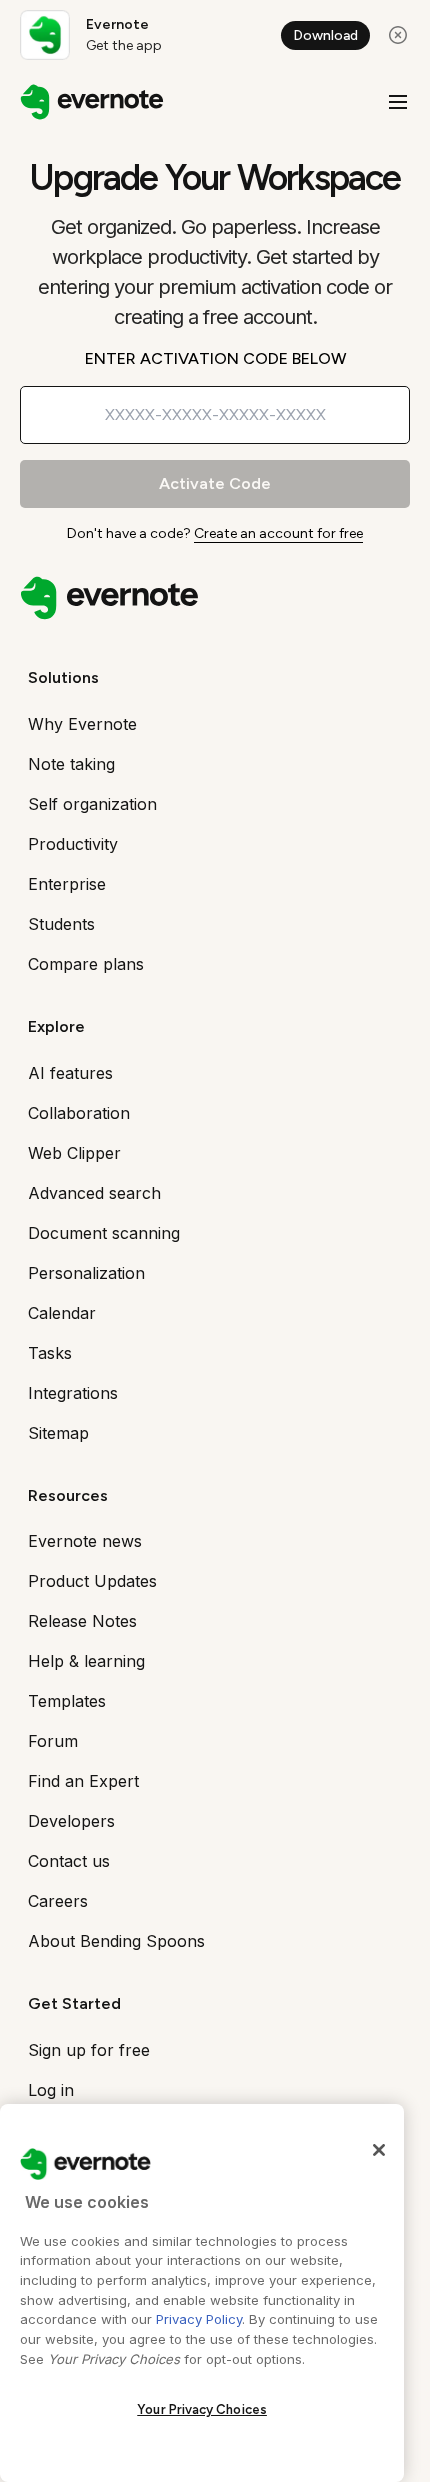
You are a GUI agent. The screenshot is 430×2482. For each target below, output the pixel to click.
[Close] (379, 2150)
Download (325, 35)
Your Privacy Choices (202, 2409)
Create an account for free (278, 533)
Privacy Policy (199, 2319)
